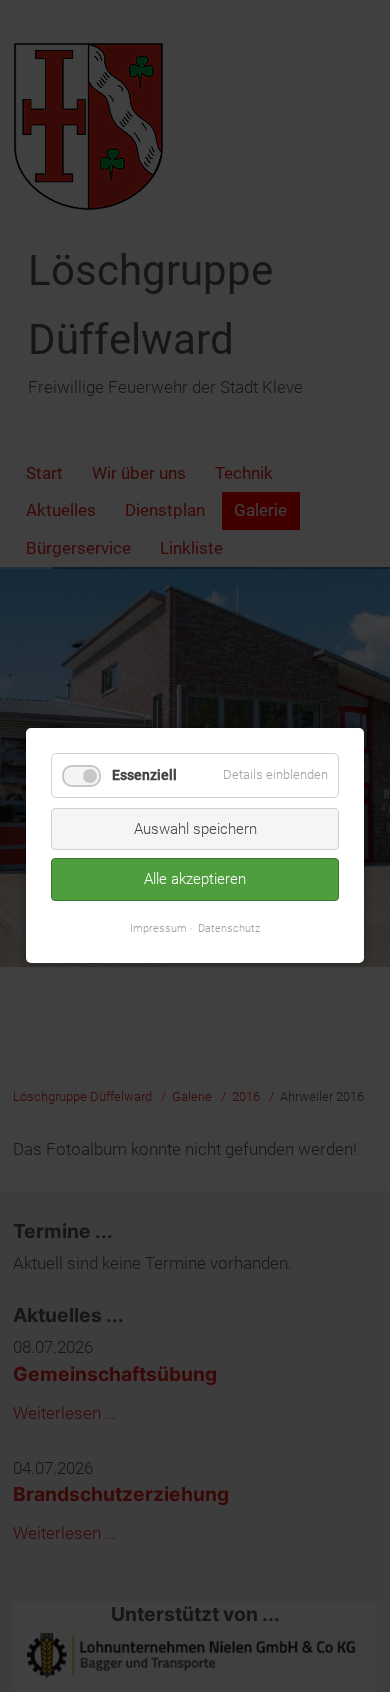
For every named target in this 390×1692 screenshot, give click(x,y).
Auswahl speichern (195, 829)
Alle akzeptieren (195, 880)
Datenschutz (229, 928)
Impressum (158, 928)
